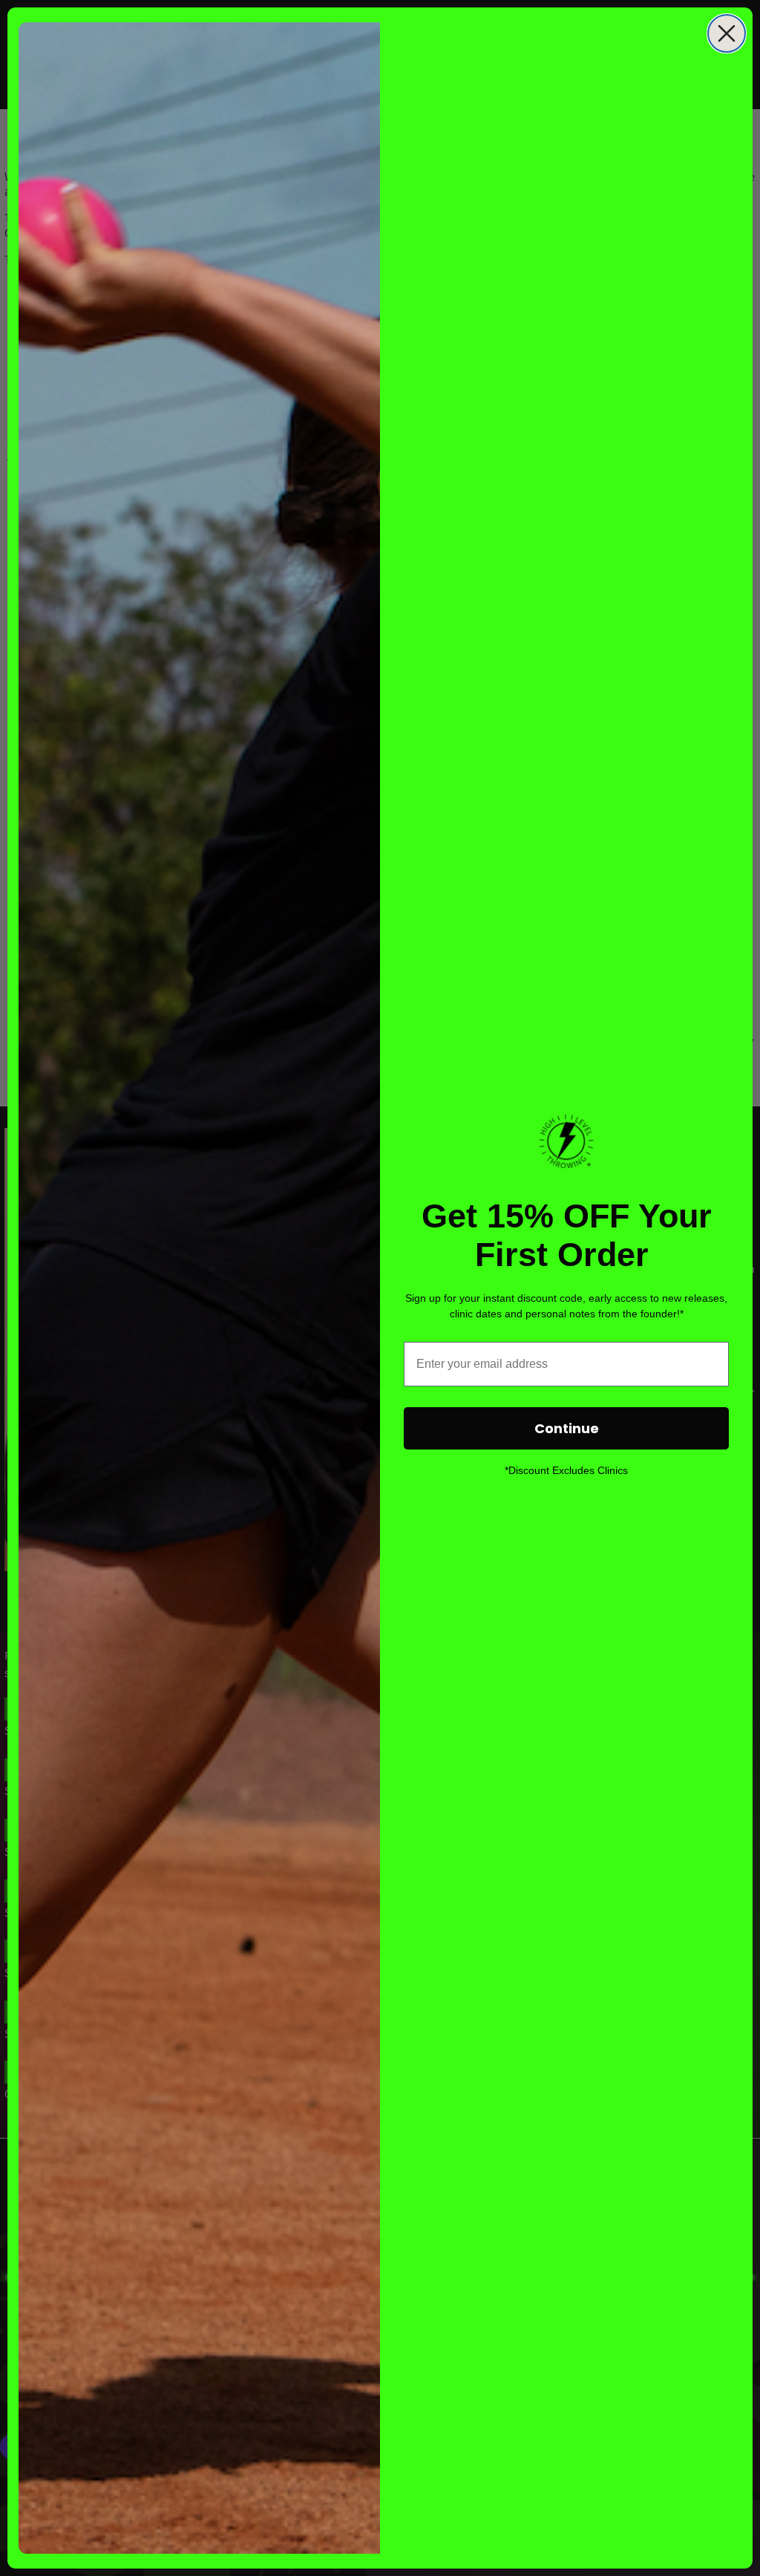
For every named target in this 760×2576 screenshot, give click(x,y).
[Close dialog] (727, 33)
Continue (567, 1428)
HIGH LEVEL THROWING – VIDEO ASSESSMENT (182, 2512)
